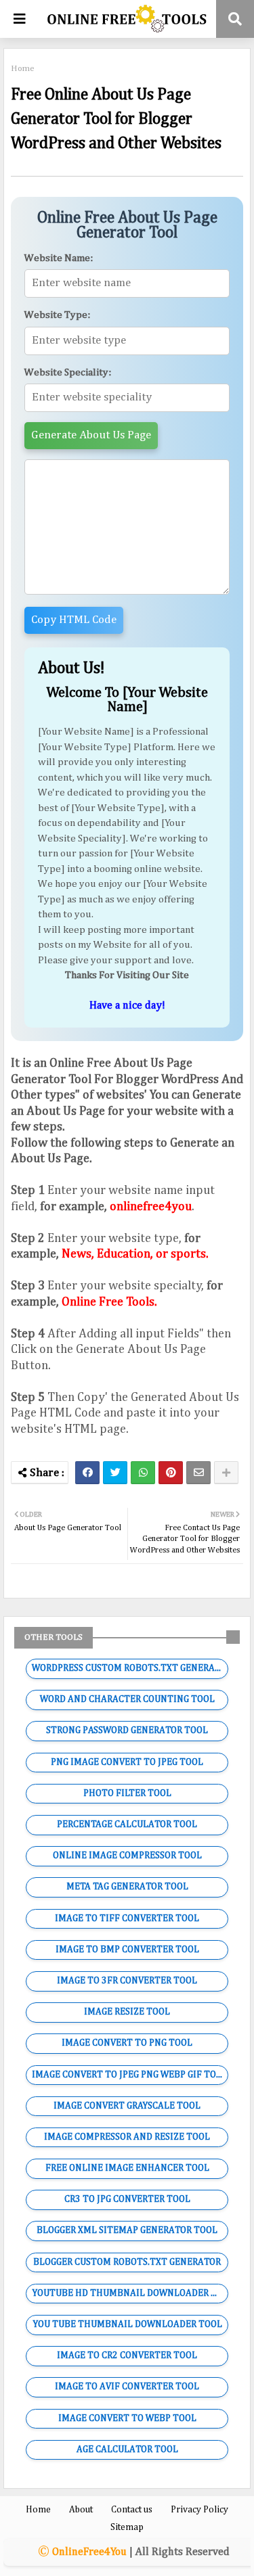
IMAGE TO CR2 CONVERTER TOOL (127, 2355)
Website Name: (59, 258)
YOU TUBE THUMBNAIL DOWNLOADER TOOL (127, 2324)
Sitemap (127, 2527)
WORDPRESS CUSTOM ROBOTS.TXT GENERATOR (130, 1668)
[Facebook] (87, 1473)
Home (23, 69)
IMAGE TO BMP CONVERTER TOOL (127, 1950)
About (81, 2510)
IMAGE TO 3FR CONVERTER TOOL (127, 1981)
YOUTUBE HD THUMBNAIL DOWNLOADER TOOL (130, 2293)
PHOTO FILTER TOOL (127, 1793)
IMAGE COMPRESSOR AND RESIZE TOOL (127, 2137)
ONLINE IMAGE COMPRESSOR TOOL (127, 1856)
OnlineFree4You (89, 2552)
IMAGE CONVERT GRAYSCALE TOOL (127, 2106)
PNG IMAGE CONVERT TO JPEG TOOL (127, 1762)
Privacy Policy (199, 2510)
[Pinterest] (171, 1473)
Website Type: (57, 315)
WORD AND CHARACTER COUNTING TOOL (127, 1699)
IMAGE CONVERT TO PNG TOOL (127, 2043)
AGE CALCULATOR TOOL (127, 2449)
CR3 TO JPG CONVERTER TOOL (127, 2199)
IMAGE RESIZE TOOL (127, 2012)
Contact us (132, 2510)
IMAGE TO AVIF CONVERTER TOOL (127, 2387)
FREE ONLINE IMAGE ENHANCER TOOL (127, 2168)
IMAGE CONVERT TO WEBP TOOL (127, 2418)
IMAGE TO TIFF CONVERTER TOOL (127, 1918)
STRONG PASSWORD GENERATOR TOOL (127, 1730)
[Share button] (226, 1473)
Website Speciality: (68, 372)
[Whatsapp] (143, 1473)
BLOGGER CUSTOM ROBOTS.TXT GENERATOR (127, 2262)
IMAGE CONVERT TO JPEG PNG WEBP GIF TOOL (130, 2075)
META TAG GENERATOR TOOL (127, 1887)
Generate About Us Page (91, 435)
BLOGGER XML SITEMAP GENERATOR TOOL (127, 2230)
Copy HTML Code (74, 620)
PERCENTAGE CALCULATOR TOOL (127, 1824)
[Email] (198, 1473)
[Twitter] (115, 1473)
